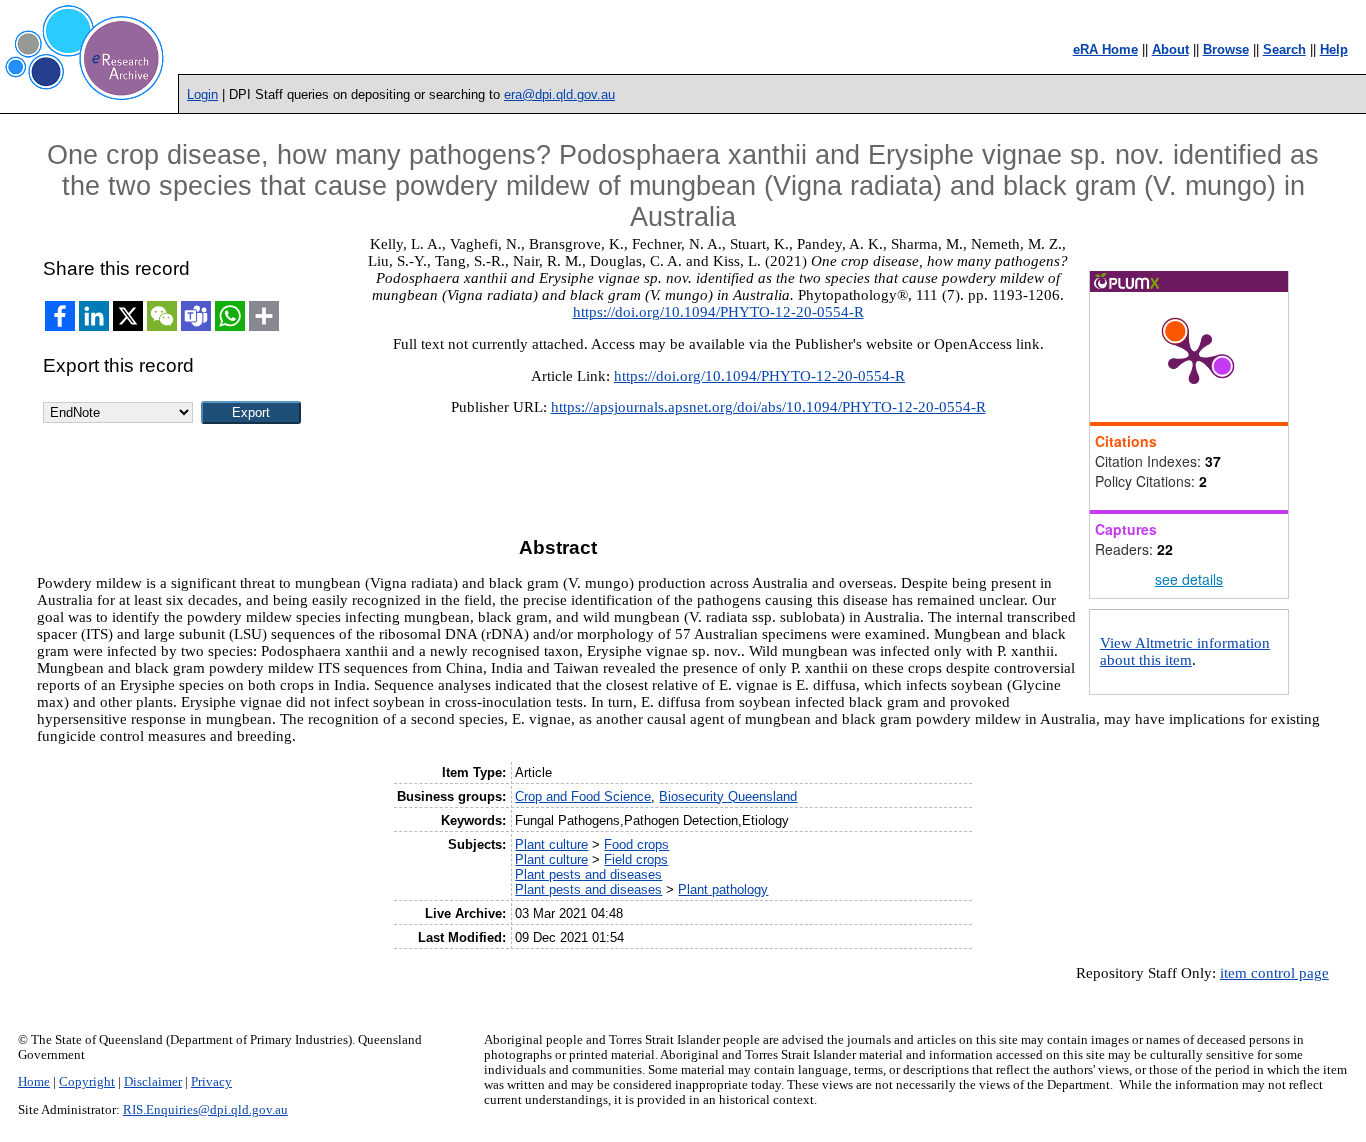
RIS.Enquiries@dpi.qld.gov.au (205, 1110)
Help (1334, 49)
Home (34, 1082)
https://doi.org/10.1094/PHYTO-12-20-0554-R (718, 312)
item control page (1274, 973)
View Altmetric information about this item (1185, 651)
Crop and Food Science (583, 796)
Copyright (87, 1082)
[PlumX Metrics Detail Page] (1194, 357)
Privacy (211, 1082)
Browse (1226, 49)
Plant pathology (723, 889)
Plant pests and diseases (588, 874)
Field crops (636, 859)
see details (1189, 579)
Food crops (636, 844)
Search (1284, 49)
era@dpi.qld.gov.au (559, 94)
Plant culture (551, 844)
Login (202, 94)
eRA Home (1105, 49)
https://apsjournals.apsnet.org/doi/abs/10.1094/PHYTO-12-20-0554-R (768, 407)
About (1170, 49)
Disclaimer (153, 1082)
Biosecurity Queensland (728, 796)
